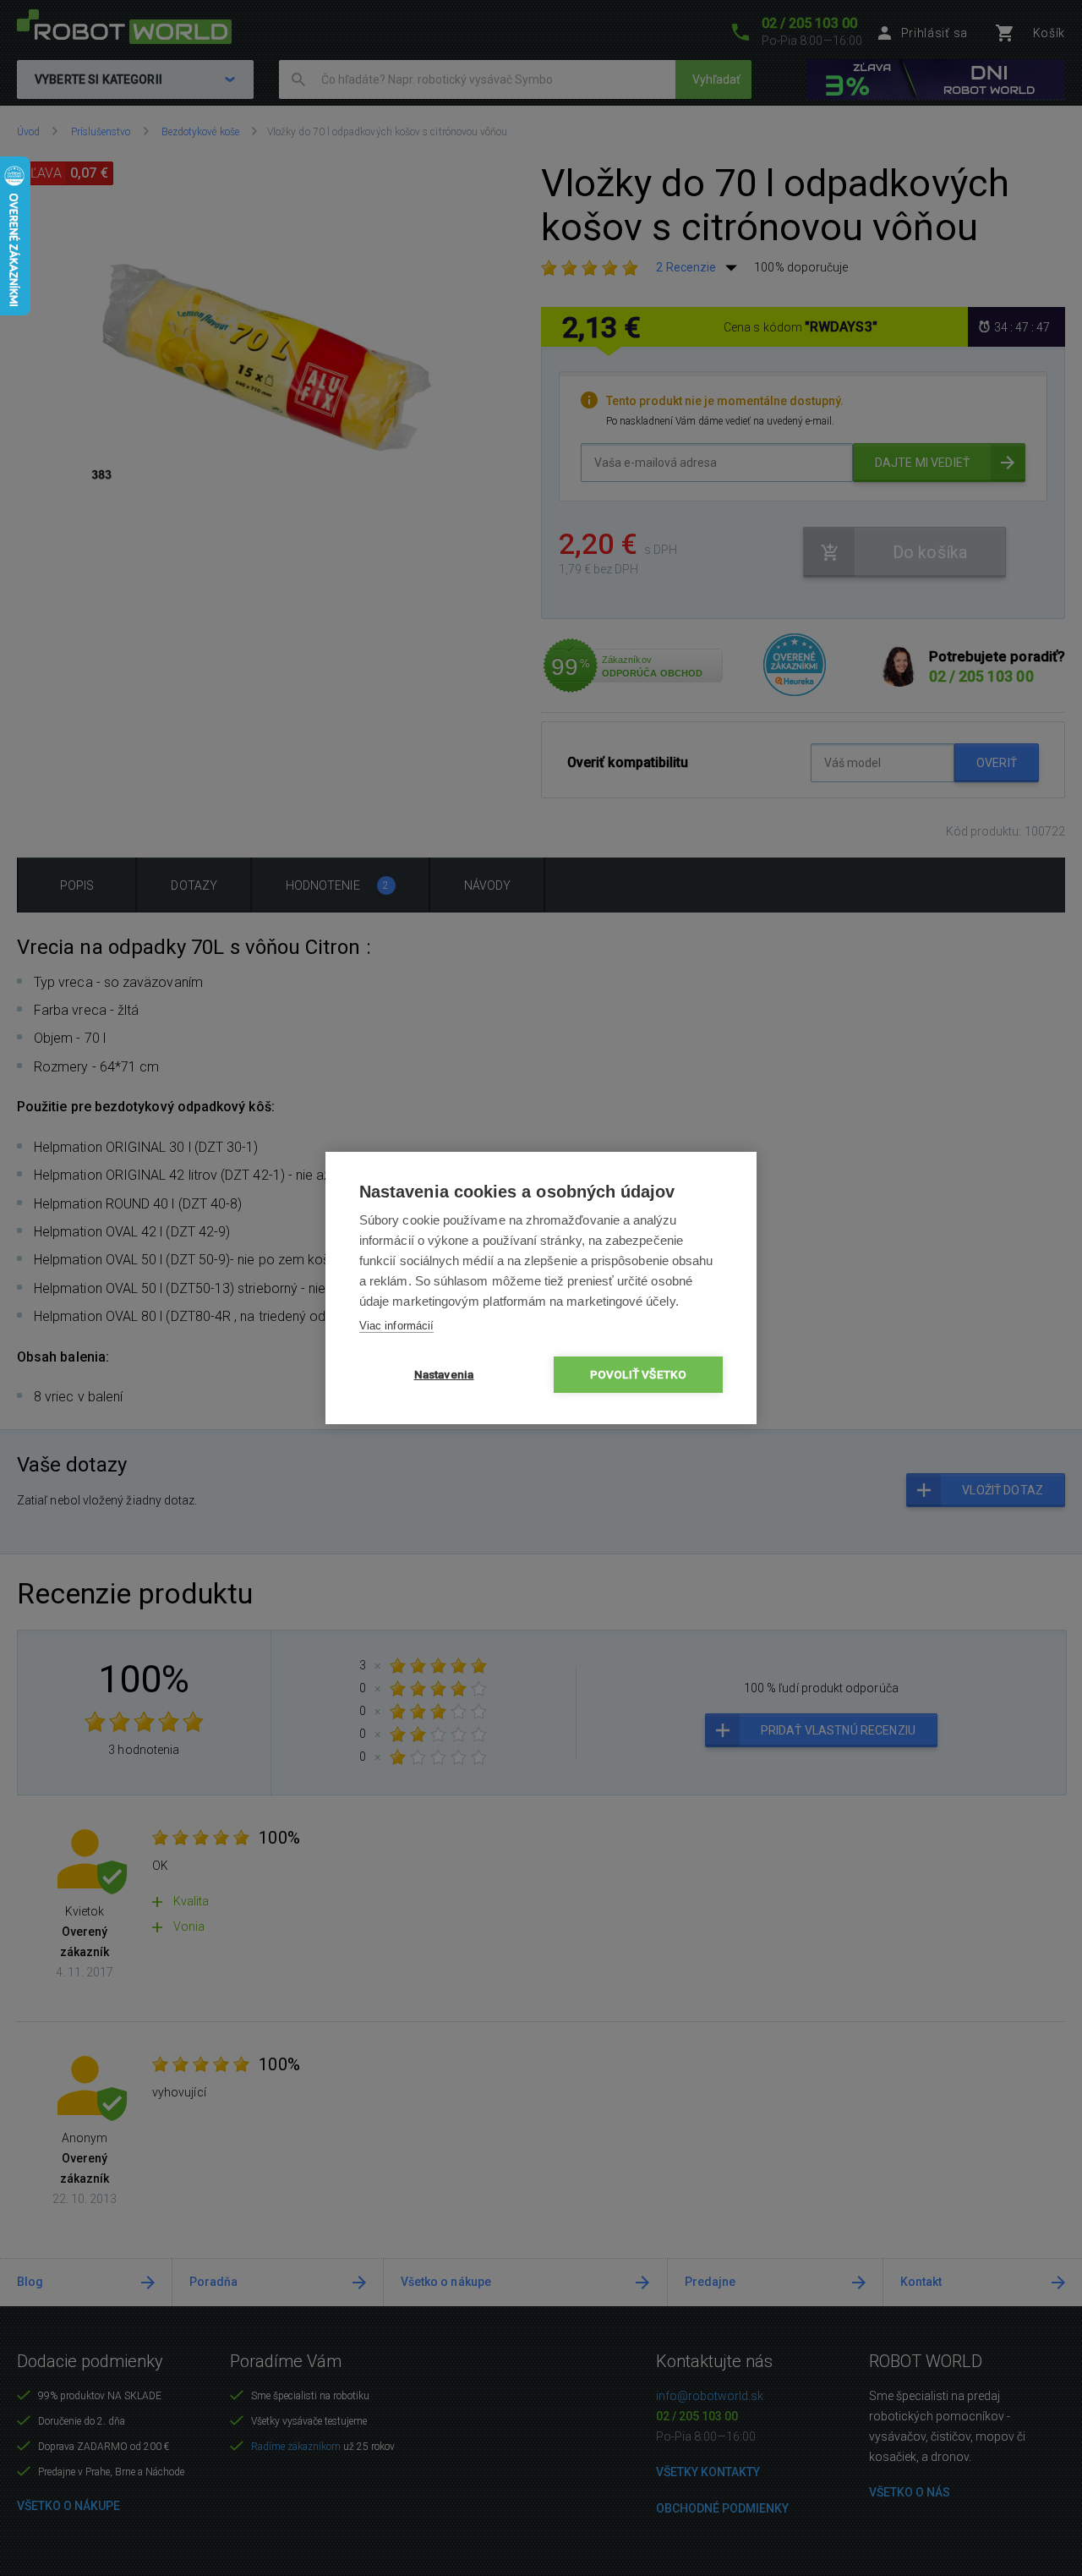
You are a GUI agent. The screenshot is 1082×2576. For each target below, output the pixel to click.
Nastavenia (444, 1374)
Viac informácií (396, 1326)
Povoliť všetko (639, 1374)
